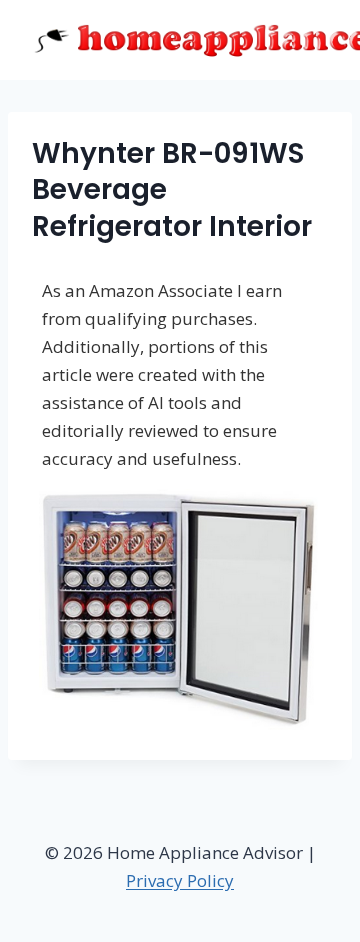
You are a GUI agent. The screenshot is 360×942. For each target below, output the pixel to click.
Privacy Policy (180, 880)
